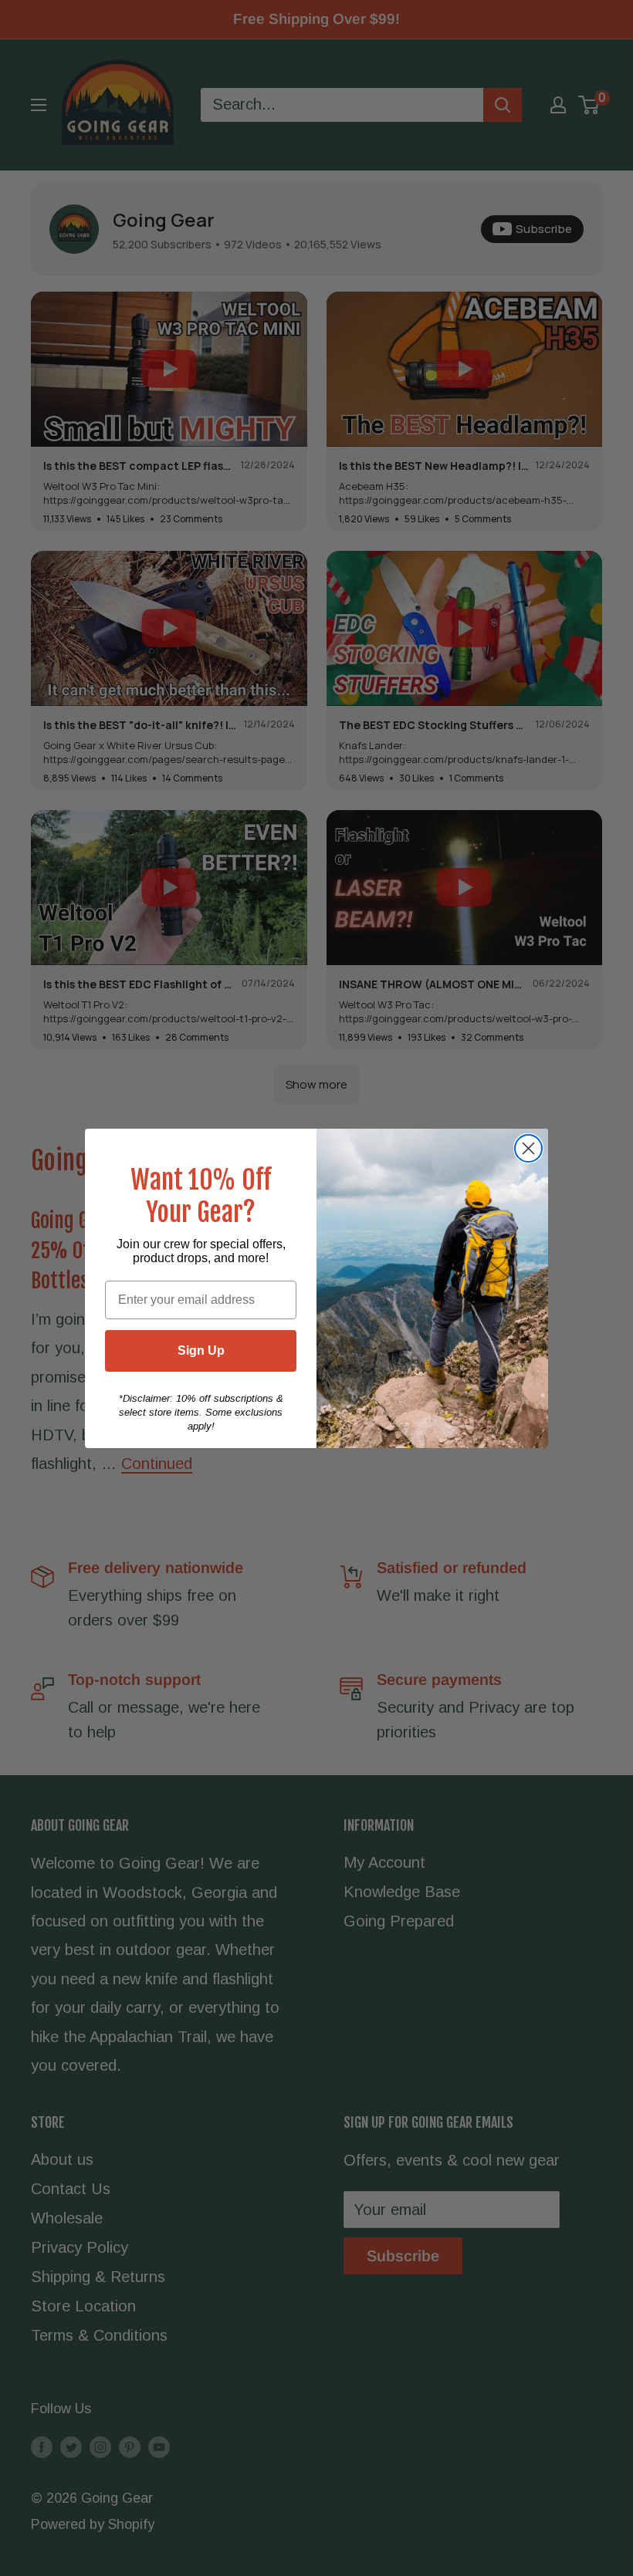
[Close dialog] (528, 1148)
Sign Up (201, 1350)
